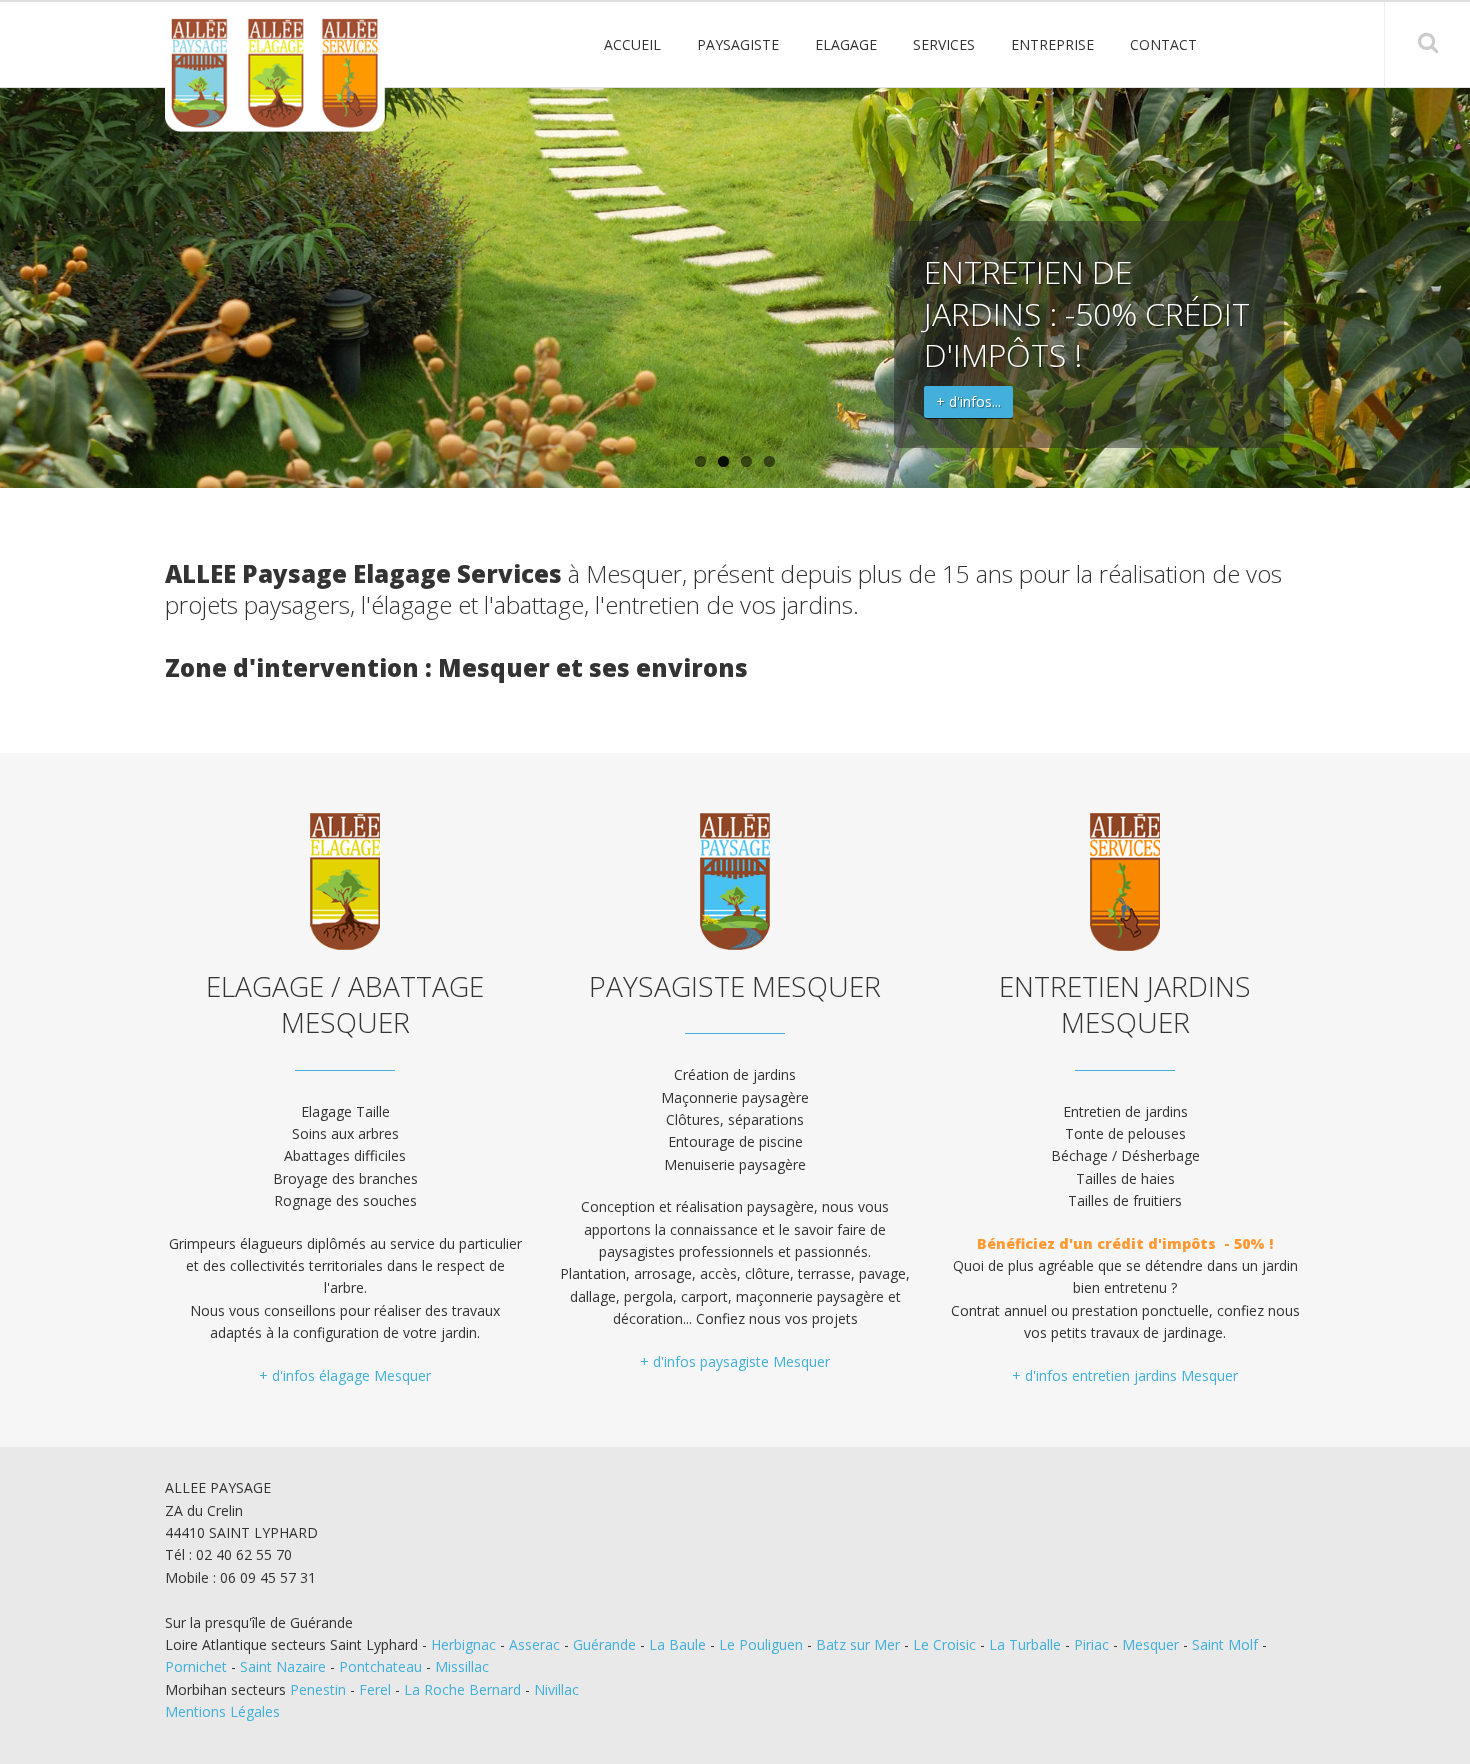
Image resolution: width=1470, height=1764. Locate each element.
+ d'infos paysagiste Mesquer (735, 1361)
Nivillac (556, 1689)
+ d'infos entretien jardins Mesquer (1125, 1375)
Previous (22, 288)
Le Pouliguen (761, 1644)
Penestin (318, 1689)
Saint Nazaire (283, 1666)
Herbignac (463, 1644)
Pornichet (196, 1666)
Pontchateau (380, 1666)
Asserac (534, 1644)
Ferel (375, 1689)
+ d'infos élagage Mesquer (345, 1375)
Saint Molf (1225, 1644)
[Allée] (275, 75)
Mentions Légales (222, 1711)
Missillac (462, 1666)
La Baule (677, 1644)
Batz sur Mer (858, 1644)
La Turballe (1025, 1644)
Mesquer (1150, 1644)
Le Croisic (944, 1644)
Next (1447, 288)
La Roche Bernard (462, 1689)
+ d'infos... (968, 401)
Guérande (604, 1644)
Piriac (1091, 1644)
